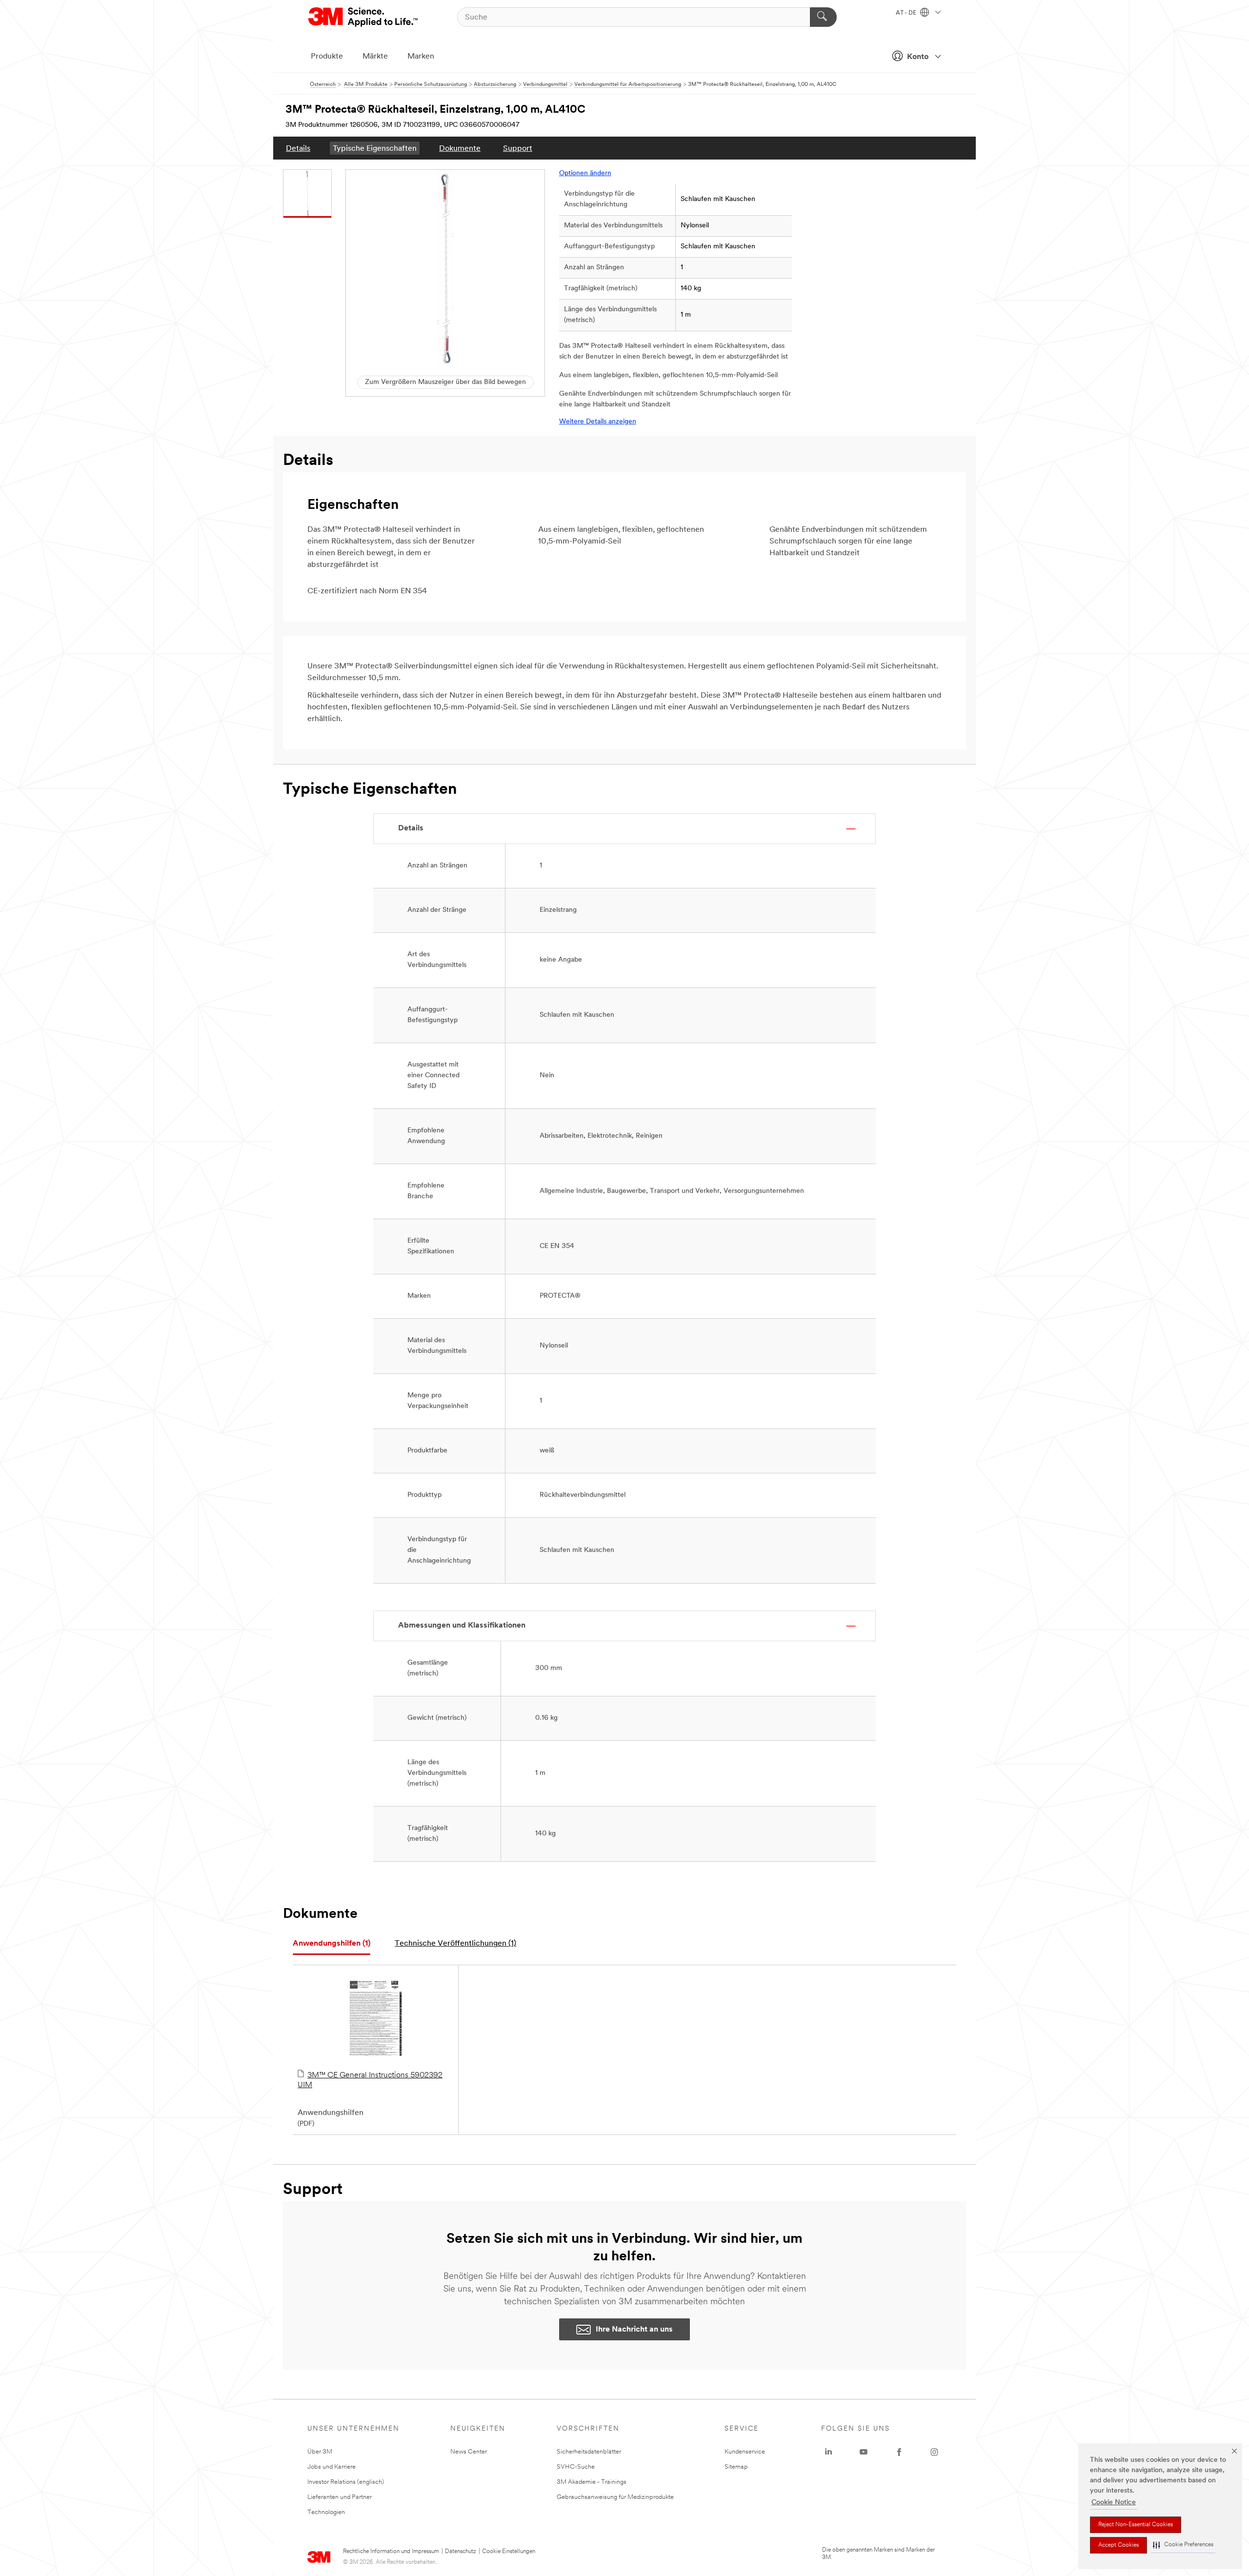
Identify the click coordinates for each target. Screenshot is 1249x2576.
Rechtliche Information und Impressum (391, 2552)
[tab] (332, 1944)
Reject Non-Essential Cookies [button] (1136, 2525)
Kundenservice (745, 2452)
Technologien (326, 2512)
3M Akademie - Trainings (592, 2482)
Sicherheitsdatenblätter (589, 2452)
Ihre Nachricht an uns (634, 2330)
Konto (918, 57)
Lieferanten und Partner (340, 2497)
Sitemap (736, 2467)
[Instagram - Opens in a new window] (934, 2452)
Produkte (327, 57)
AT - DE (907, 13)
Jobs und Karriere (332, 2467)
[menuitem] (298, 148)
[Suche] (823, 17)
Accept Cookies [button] (1118, 2545)
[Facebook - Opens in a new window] (899, 2452)
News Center (469, 2452)
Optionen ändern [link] (585, 173)
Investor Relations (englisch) (346, 2482)
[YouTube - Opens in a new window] (864, 2452)
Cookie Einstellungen (509, 2552)
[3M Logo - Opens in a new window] (364, 17)
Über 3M (320, 2452)
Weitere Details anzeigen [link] (598, 422)
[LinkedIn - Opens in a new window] (828, 2452)
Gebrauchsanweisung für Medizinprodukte (615, 2497)
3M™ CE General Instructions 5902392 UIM (370, 2080)
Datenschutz (461, 2552)
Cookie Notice (1114, 2503)
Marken (421, 57)
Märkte (375, 57)
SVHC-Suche (576, 2467)
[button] (1183, 2545)
